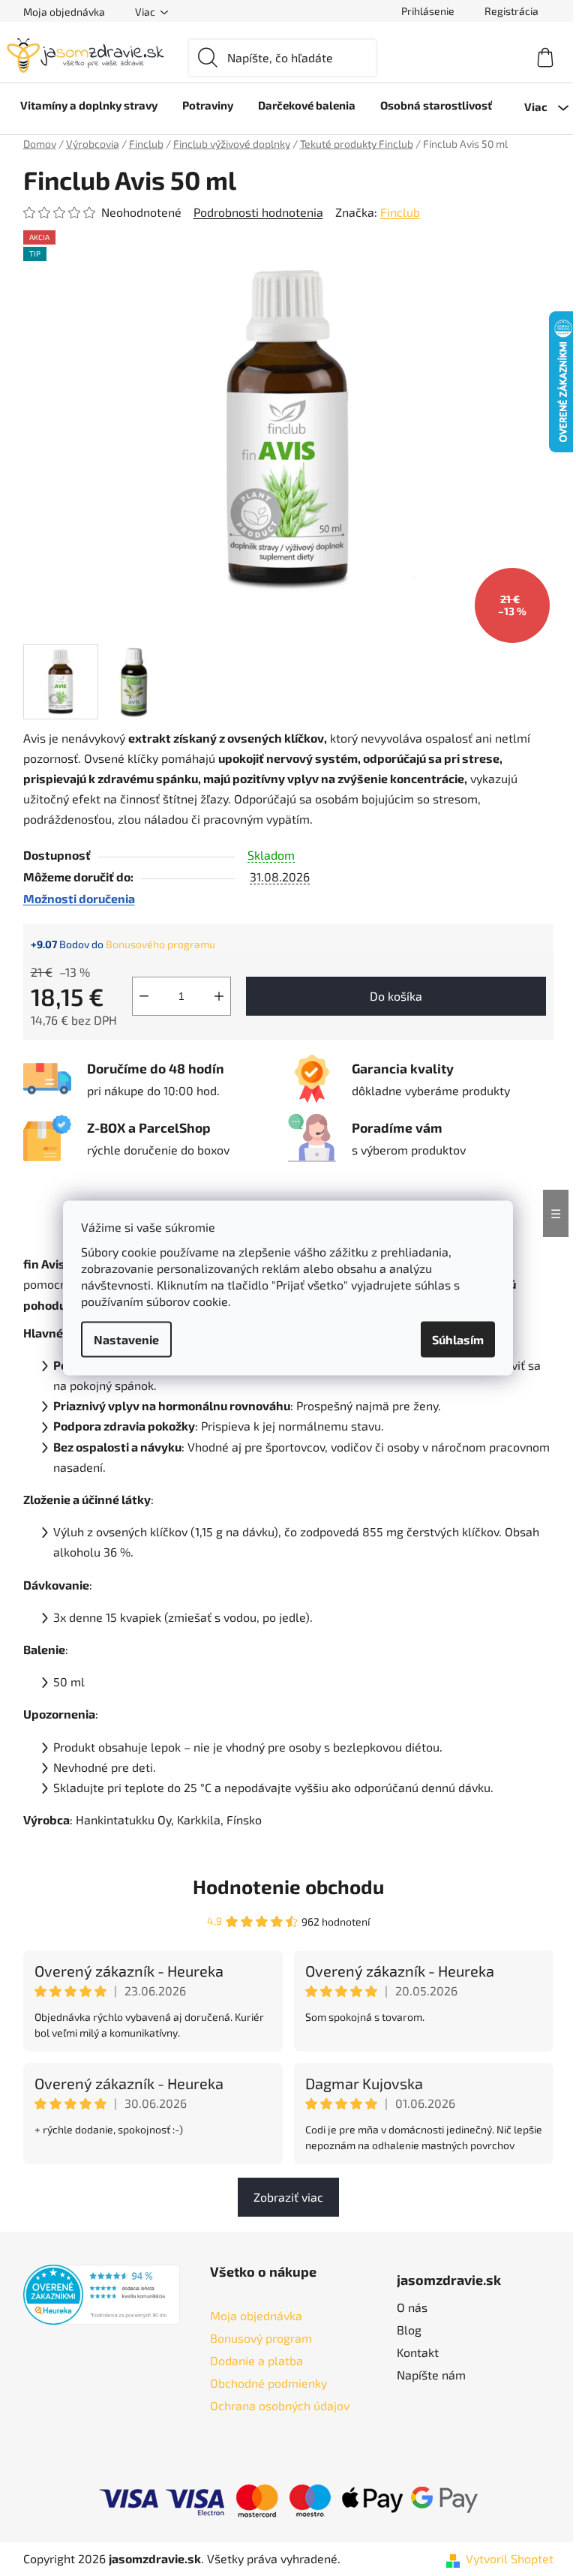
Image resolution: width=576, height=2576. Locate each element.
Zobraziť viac (288, 2197)
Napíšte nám (431, 2375)
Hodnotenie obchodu (288, 1886)
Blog (409, 2330)
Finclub (400, 212)
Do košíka (396, 996)
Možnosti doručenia (79, 898)
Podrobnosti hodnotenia (258, 212)
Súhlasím (458, 1339)
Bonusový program (261, 2338)
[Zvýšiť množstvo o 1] (219, 996)
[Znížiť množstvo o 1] (144, 996)
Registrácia (511, 11)
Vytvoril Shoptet (510, 2558)
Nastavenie (126, 1339)
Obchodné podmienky (268, 2383)
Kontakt (418, 2352)
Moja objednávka (64, 12)
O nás (412, 2307)
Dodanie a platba (256, 2360)
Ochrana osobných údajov (280, 2405)
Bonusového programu (160, 944)
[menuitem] (89, 105)
